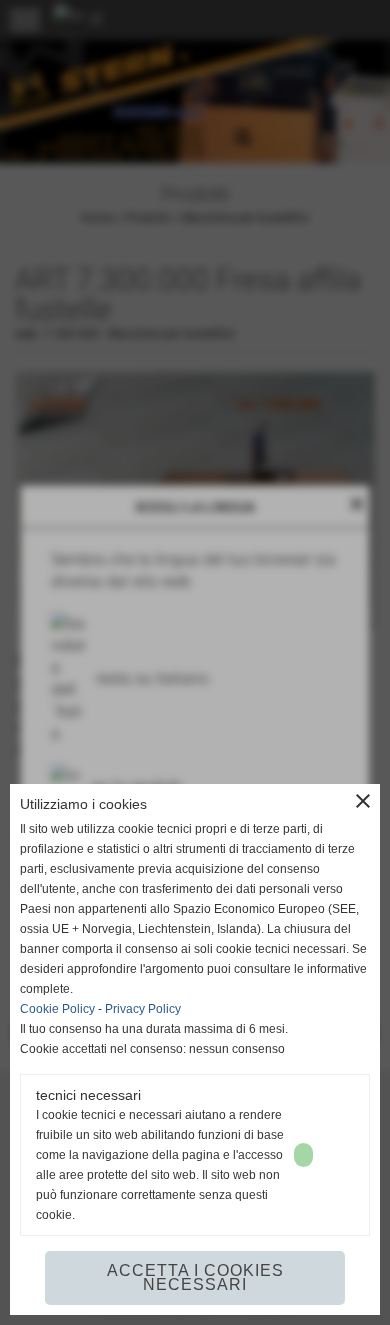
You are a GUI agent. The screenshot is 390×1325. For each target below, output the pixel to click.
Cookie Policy (57, 1009)
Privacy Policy (143, 1009)
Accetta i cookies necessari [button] (195, 1277)
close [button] (363, 801)
